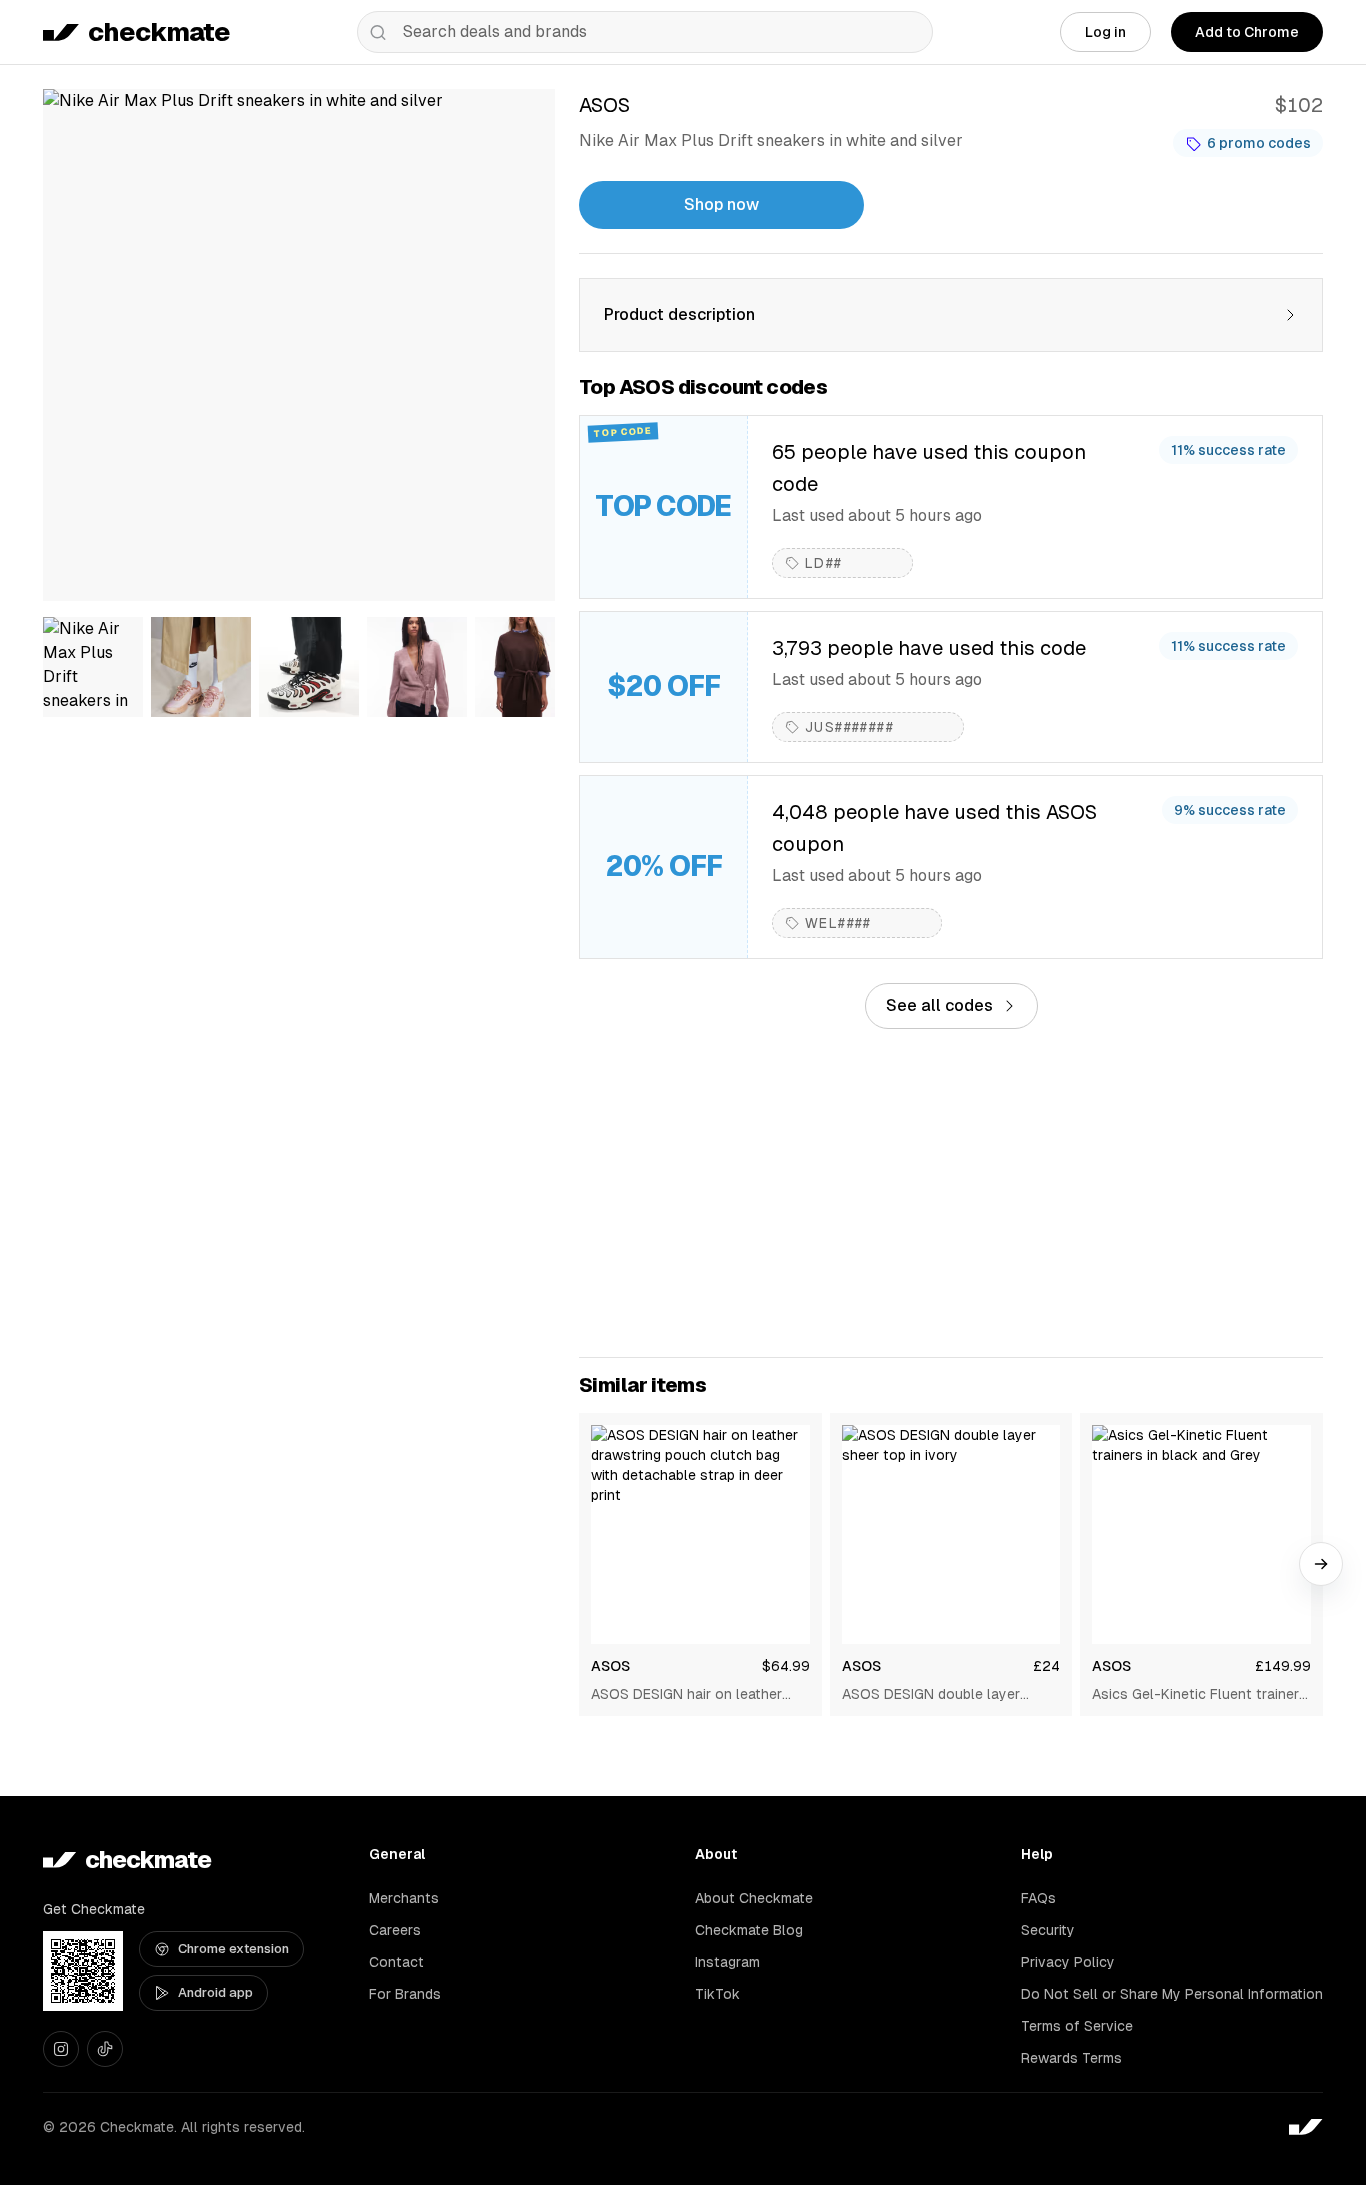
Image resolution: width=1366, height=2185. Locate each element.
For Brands (405, 1994)
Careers (395, 1930)
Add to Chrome (1247, 32)
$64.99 (786, 1666)
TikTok (717, 1994)
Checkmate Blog (749, 1930)
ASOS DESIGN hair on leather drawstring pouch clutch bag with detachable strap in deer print (687, 1695)
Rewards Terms (1071, 2058)
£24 (1046, 1666)
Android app (215, 1992)
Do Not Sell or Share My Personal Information (1172, 1994)
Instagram (727, 1962)
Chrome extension (233, 1948)
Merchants (404, 1898)
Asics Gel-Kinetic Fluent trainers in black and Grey (1199, 1695)
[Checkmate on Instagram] (61, 2049)
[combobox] (645, 32)
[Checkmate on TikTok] (105, 2049)
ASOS (610, 1666)
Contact (396, 1962)
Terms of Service (1077, 2026)
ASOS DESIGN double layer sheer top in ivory (931, 1695)
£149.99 (1283, 1666)
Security (1048, 1930)
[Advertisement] (951, 1193)
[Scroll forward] (1321, 1564)
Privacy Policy (1068, 1962)
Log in (1105, 32)
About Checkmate (754, 1898)
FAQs (1038, 1898)
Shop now (721, 204)
